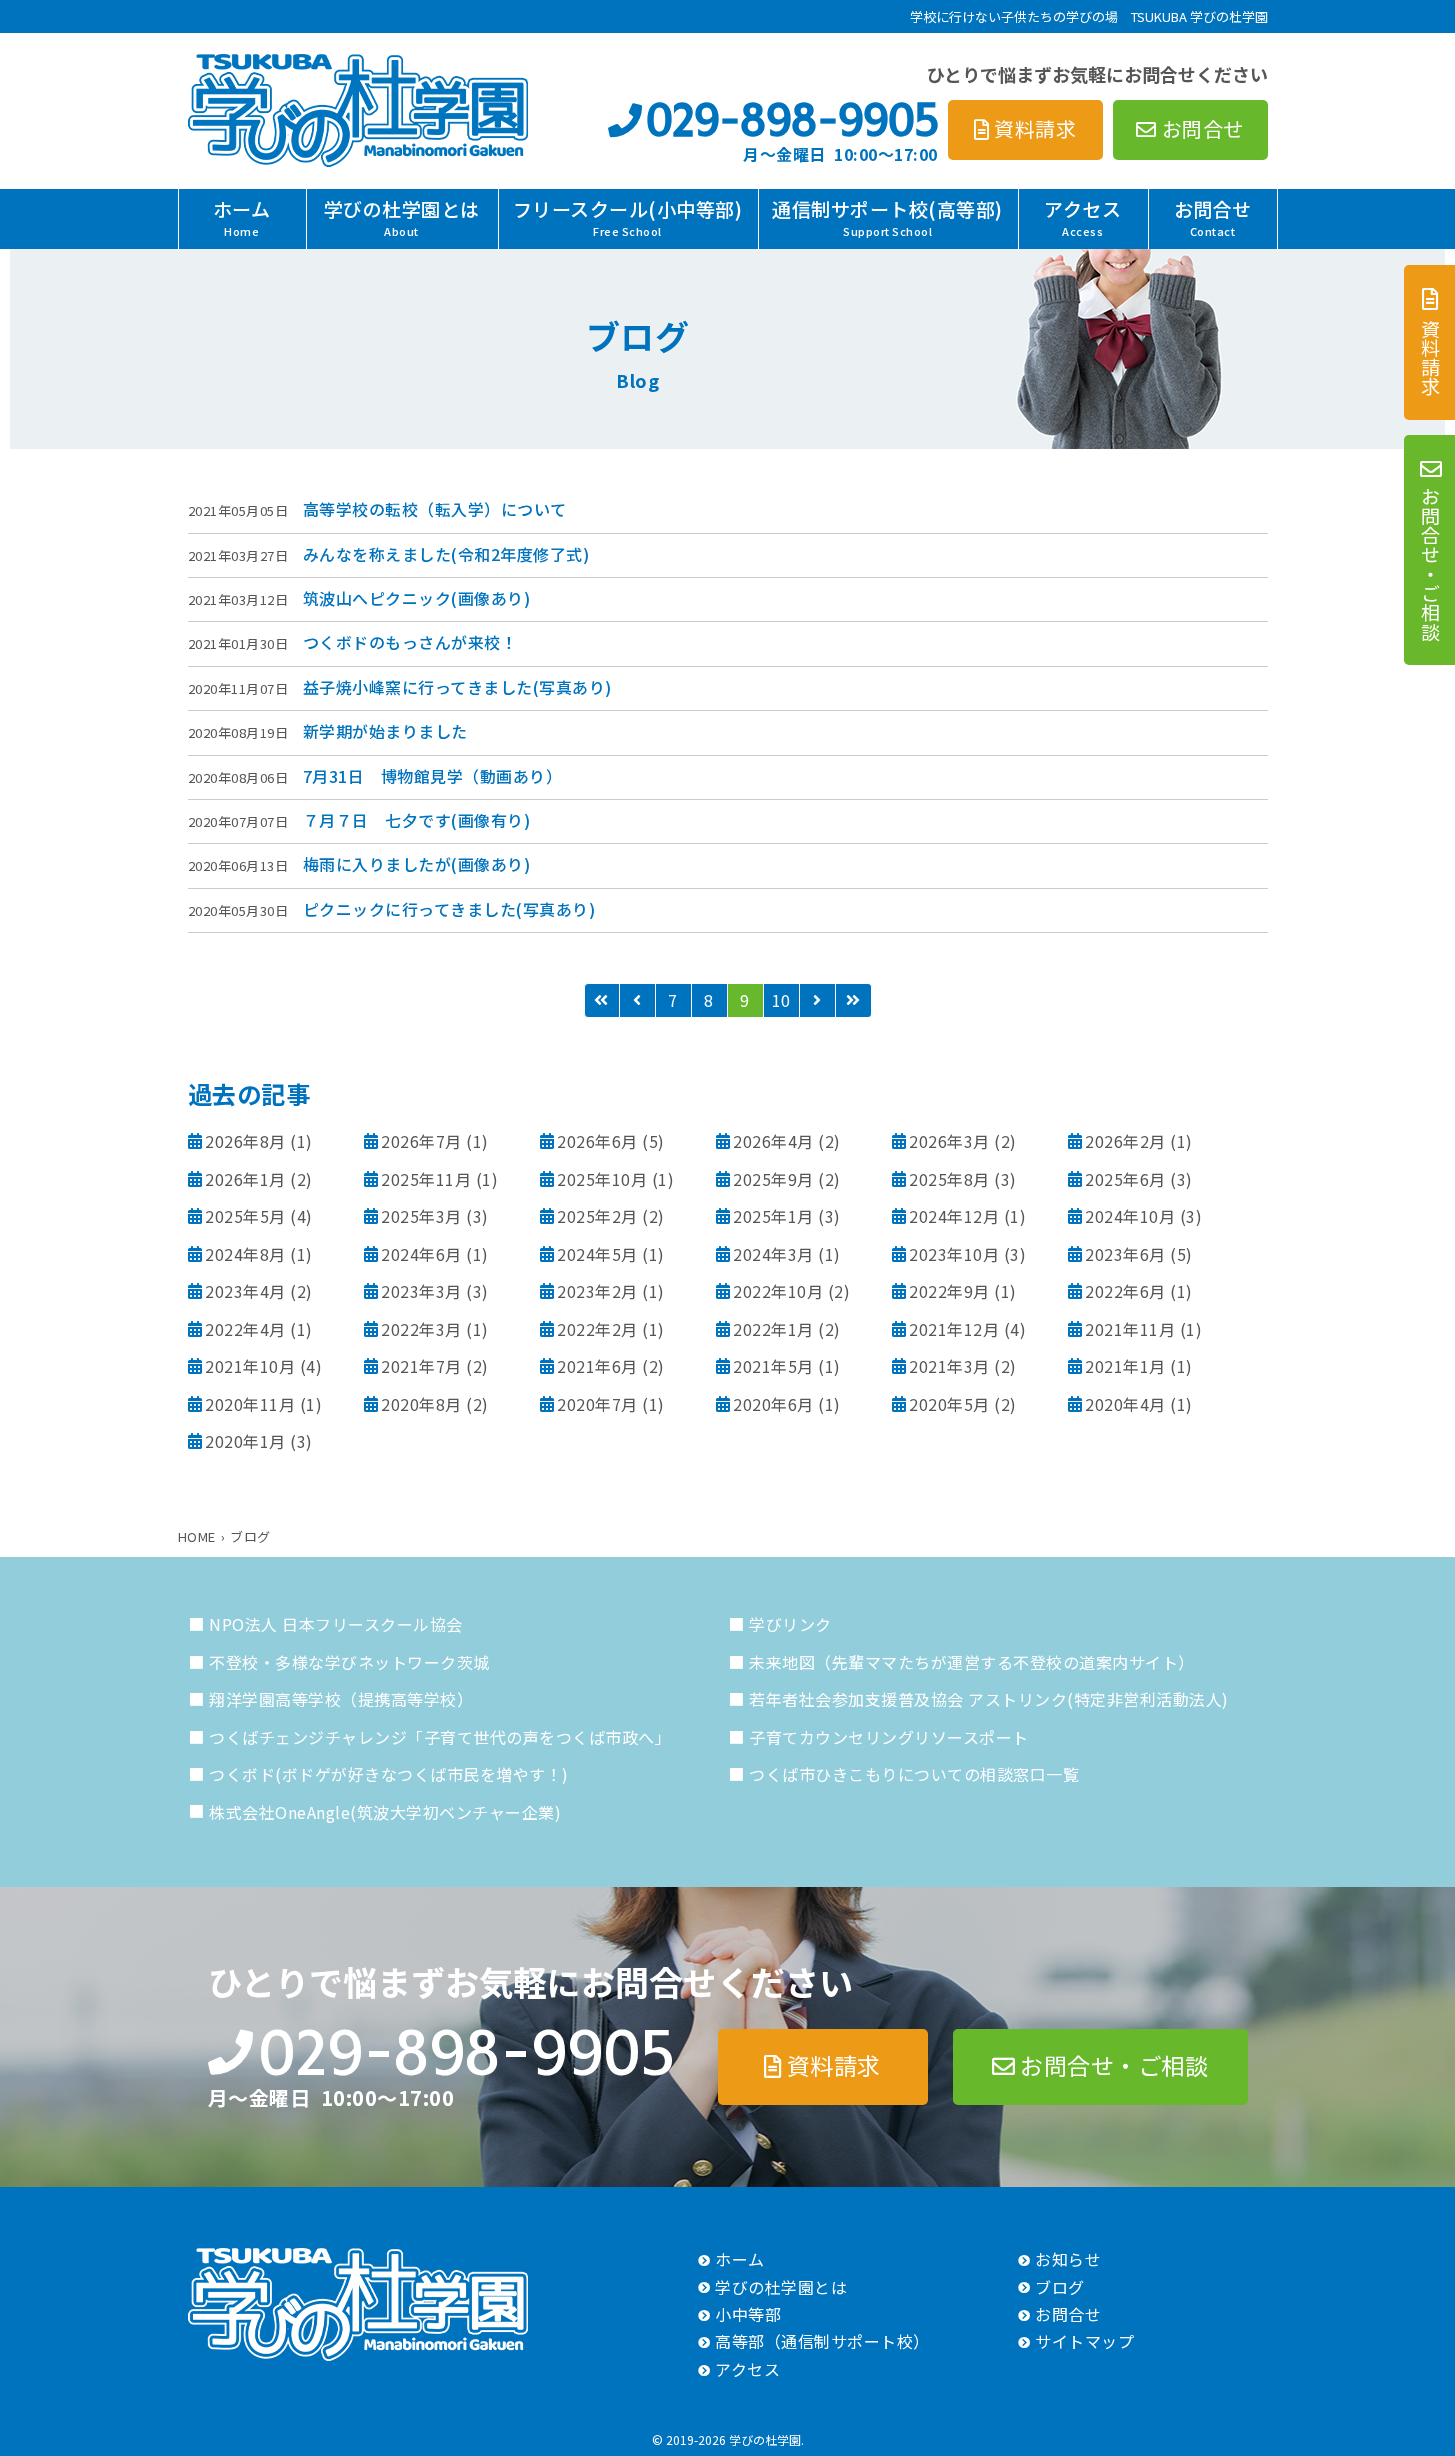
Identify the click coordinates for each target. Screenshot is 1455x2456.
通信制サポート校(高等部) (887, 217)
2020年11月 (250, 1404)
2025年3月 (421, 1216)
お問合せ (1213, 217)
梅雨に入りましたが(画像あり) (417, 864)
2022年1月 (773, 1329)
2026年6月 (597, 1141)
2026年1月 (245, 1179)
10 (781, 1000)
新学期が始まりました (385, 731)
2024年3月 (773, 1254)
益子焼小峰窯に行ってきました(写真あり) (457, 687)
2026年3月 (949, 1141)
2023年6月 (1125, 1254)
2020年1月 (245, 1441)
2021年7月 (421, 1366)
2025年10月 (602, 1179)
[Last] (854, 1000)
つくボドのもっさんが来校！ (410, 642)
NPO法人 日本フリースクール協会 (336, 1624)
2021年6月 (597, 1366)
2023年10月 (954, 1254)
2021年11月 (1130, 1329)
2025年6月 (1125, 1179)
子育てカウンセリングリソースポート (889, 1737)
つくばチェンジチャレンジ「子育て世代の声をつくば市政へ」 (440, 1737)
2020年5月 (949, 1404)
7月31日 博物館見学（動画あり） (433, 776)
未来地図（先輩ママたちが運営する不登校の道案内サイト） (972, 1662)
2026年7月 (421, 1141)
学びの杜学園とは (402, 217)
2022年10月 (778, 1291)
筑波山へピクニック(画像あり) (417, 598)
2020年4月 (1125, 1404)
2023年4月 (245, 1291)
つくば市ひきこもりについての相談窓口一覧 (914, 1774)
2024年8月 (245, 1254)
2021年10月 (250, 1366)
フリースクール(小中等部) (628, 217)
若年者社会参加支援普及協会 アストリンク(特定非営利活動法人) (989, 1699)
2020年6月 (773, 1404)
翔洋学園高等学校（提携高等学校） (341, 1699)
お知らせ (1068, 2259)
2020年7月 (597, 1404)
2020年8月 (421, 1404)
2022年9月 (949, 1291)
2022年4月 (245, 1329)
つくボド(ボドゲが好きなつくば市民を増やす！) (389, 1774)
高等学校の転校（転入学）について (435, 509)
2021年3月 (949, 1366)
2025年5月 (245, 1216)
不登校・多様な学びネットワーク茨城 (349, 1662)
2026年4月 (773, 1141)
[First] (602, 1000)
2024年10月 (1130, 1216)
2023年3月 (421, 1291)
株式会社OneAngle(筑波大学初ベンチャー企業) (385, 1812)
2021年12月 (954, 1329)
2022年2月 (597, 1329)
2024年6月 (421, 1254)
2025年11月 (426, 1179)
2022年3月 (421, 1329)
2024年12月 (954, 1216)
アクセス (1082, 217)
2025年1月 (773, 1216)
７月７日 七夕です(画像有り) (417, 820)
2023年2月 (597, 1291)
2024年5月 (597, 1254)
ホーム (242, 217)
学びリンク (790, 1624)
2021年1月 (1125, 1366)
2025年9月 (773, 1179)
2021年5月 (773, 1366)
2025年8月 (949, 1179)
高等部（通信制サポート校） (822, 2341)
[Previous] (638, 1000)
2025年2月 (597, 1216)
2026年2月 (1125, 1141)
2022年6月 (1125, 1291)
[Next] (818, 1000)
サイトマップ (1084, 2341)
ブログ (1060, 2287)
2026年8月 (245, 1141)
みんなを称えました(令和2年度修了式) (446, 554)
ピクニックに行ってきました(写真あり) (449, 909)
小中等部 (748, 2314)
